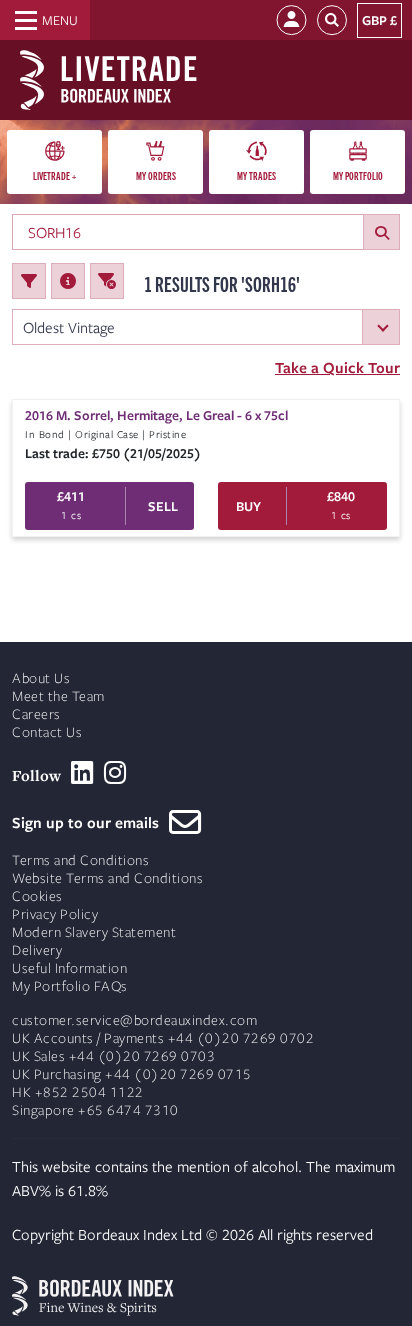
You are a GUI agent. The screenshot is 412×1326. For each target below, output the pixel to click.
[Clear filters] (107, 281)
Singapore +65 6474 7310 (95, 1110)
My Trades (256, 175)
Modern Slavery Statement (94, 932)
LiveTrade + (54, 175)
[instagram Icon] (115, 773)
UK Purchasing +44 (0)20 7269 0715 (132, 1074)
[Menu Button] (45, 20)
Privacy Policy (55, 914)
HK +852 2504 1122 (78, 1092)
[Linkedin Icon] (82, 773)
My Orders (156, 175)
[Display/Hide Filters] (29, 281)
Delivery (37, 950)
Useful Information (69, 968)
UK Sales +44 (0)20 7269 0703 (113, 1056)
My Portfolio (358, 175)
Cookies (37, 896)
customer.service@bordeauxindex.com (134, 1020)
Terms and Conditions (80, 860)
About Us (41, 678)
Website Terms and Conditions (107, 878)
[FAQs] (68, 281)
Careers (36, 714)
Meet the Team (58, 696)
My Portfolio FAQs (70, 986)
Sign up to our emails (90, 822)
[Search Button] (332, 20)
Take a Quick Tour (337, 367)
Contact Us (47, 732)
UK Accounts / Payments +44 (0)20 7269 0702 (163, 1038)
